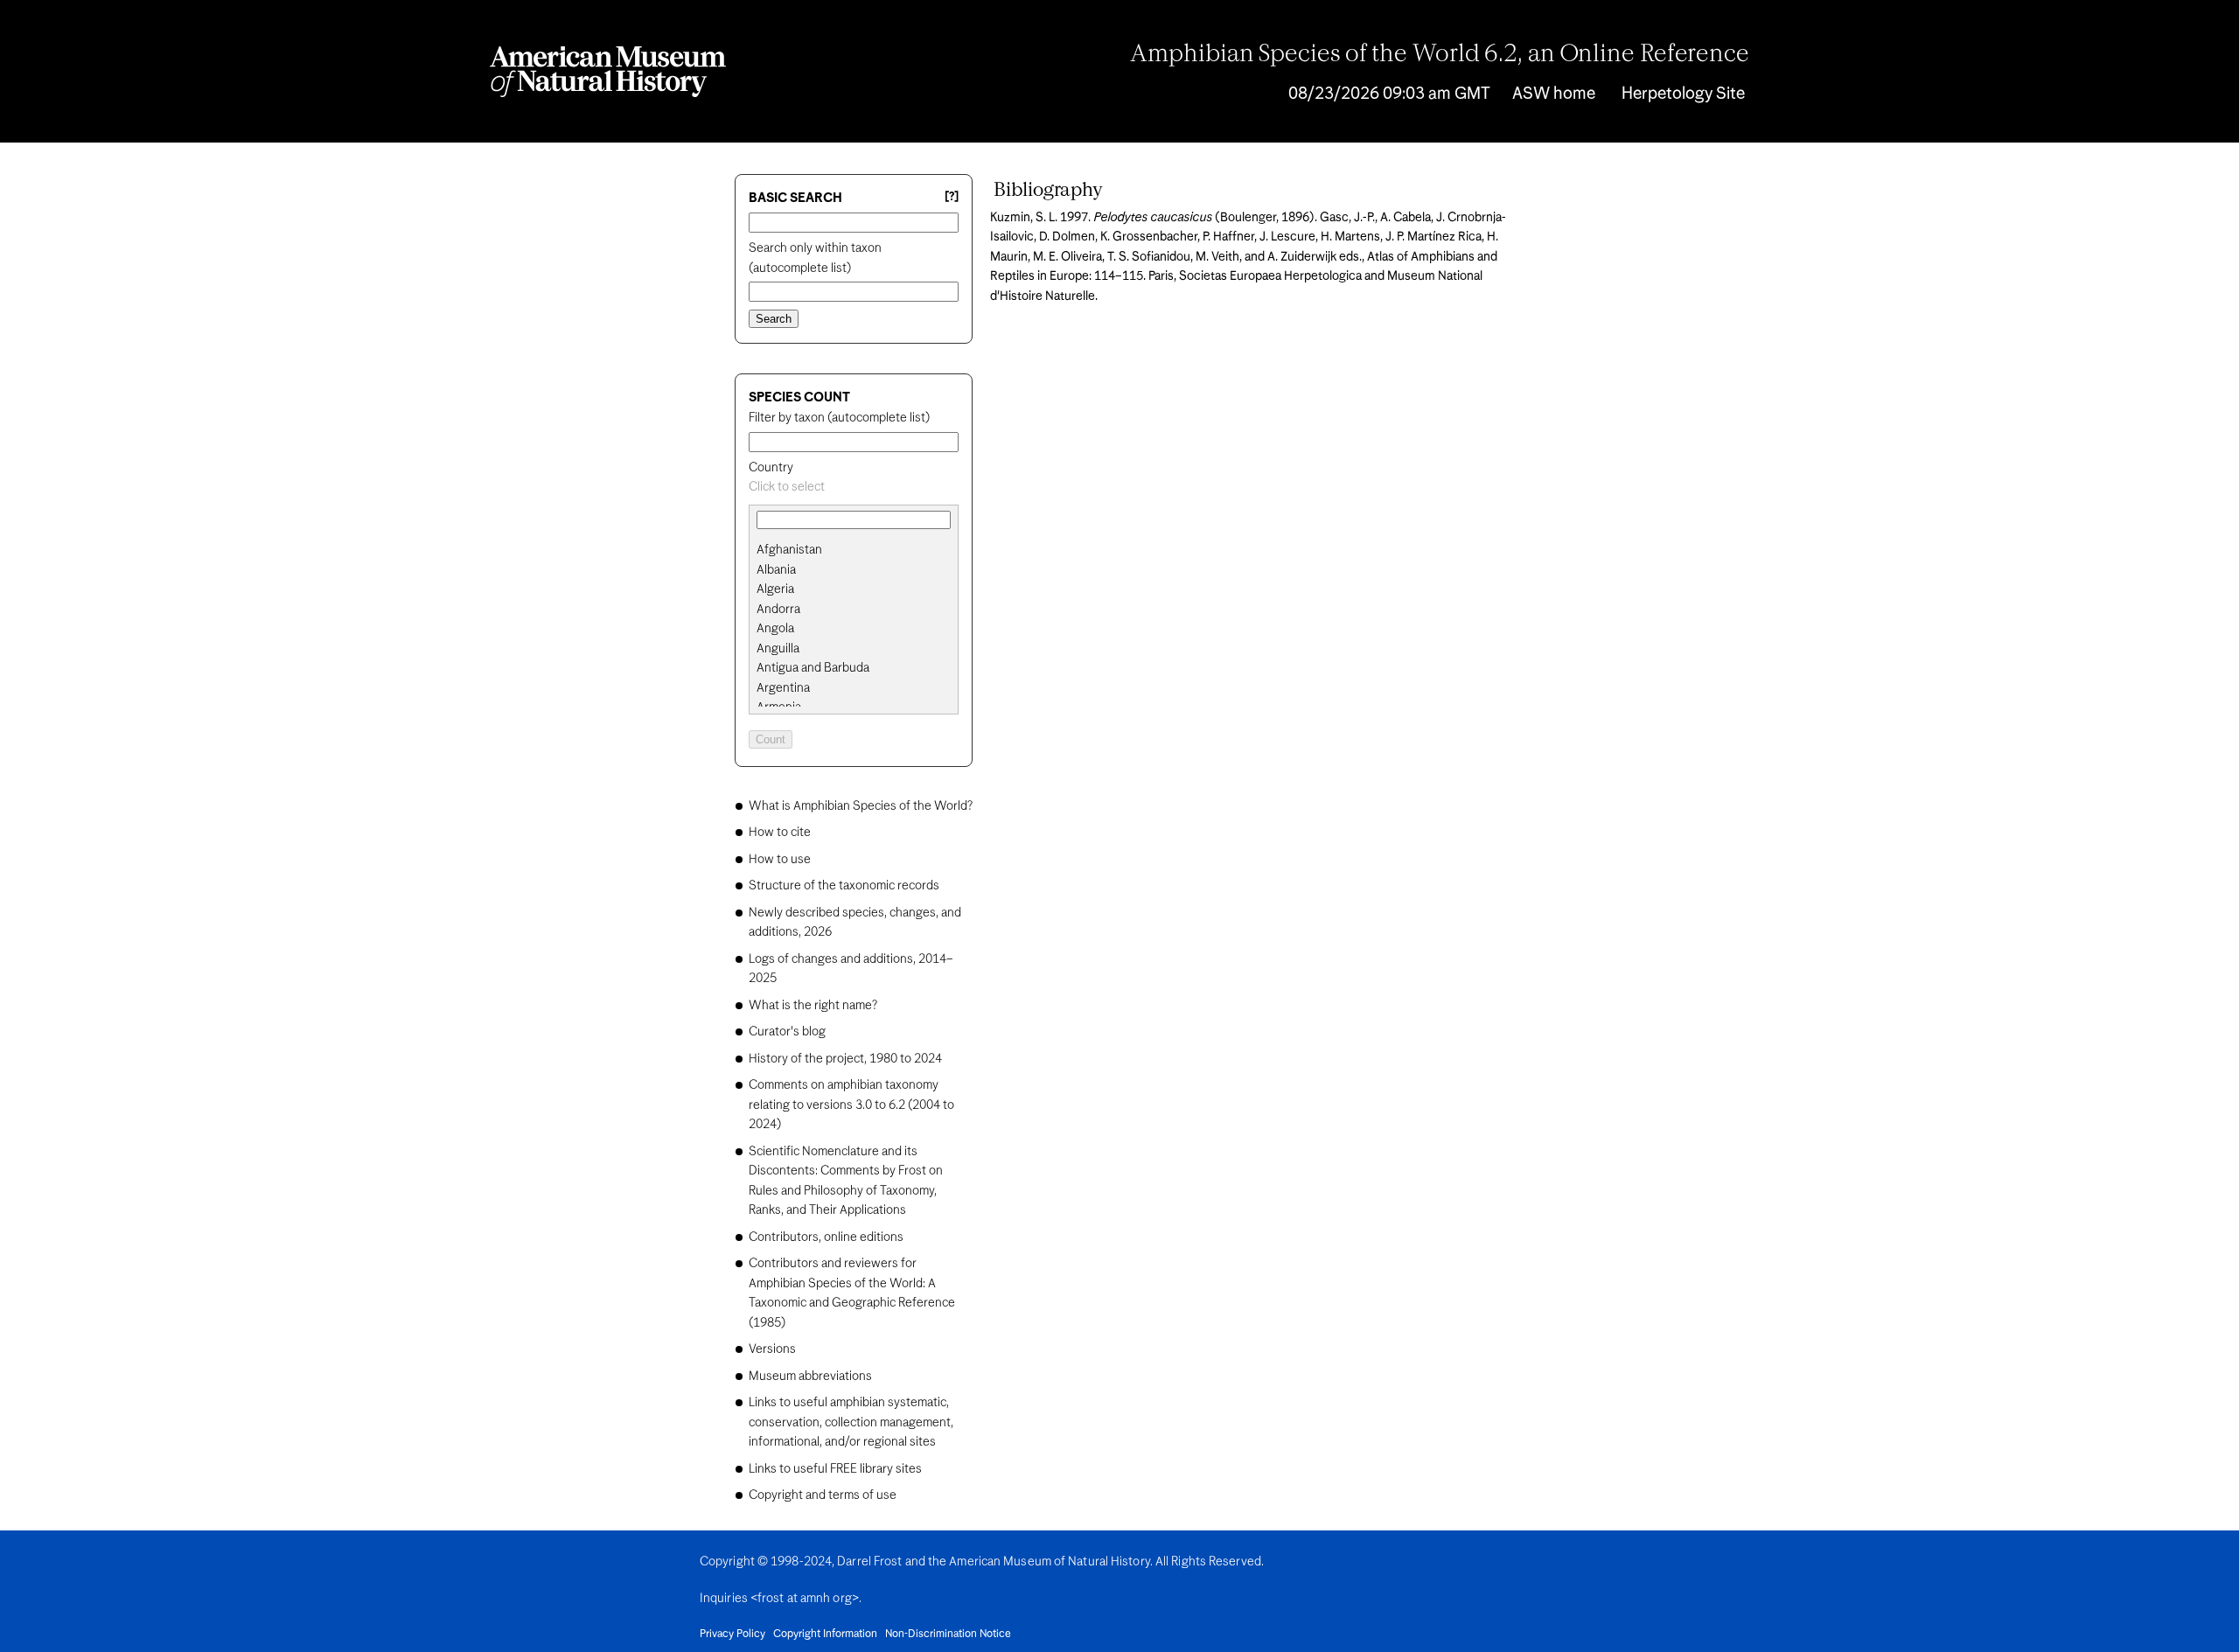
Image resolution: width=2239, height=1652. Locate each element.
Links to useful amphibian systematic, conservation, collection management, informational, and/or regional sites (851, 1422)
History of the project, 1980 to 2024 (845, 1059)
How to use (780, 860)
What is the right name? (813, 1006)
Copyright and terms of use (823, 1495)
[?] (952, 197)
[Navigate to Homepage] (608, 72)
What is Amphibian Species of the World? (861, 806)
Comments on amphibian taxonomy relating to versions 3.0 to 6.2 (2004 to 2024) (851, 1105)
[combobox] (854, 488)
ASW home (1554, 94)
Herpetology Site (1683, 94)
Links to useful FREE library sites (835, 1469)
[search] (854, 570)
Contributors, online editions (826, 1237)
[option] (861, 551)
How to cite (780, 833)
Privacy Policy (732, 1635)
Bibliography (1048, 191)
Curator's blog (787, 1032)
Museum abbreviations (810, 1377)
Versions (772, 1349)
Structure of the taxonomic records (844, 886)
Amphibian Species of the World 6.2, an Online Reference (1440, 55)
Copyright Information (825, 1635)
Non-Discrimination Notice (948, 1635)
